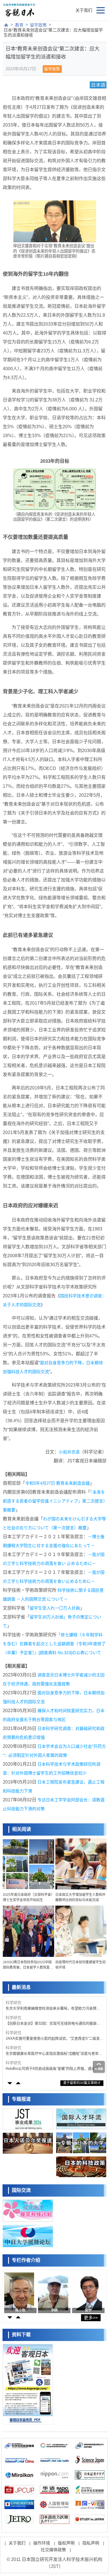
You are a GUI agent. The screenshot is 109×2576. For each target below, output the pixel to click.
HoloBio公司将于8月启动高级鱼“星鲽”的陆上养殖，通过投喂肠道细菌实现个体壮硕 (54, 2069)
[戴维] (87, 2291)
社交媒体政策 (53, 2550)
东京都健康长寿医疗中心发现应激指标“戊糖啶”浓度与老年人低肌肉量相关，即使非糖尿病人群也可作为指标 (54, 2054)
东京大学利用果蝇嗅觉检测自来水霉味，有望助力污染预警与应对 (53, 2009)
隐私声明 (91, 2543)
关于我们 (84, 10)
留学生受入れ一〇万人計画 (55, 1608)
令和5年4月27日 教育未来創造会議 (57, 1483)
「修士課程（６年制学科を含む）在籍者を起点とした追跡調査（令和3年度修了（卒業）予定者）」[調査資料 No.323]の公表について (54, 1644)
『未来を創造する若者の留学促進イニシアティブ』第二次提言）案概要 (54, 1501)
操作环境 (42, 2543)
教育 (19, 25)
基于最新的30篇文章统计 (82, 2083)
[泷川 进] (53, 2291)
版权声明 (66, 2543)
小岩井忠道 (69, 1452)
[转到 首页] (6, 25)
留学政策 (38, 25)
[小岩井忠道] (19, 2291)
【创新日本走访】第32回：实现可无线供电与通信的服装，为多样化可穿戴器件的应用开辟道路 (53, 2024)
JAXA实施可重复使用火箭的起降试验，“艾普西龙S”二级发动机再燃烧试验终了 (54, 2039)
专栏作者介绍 (26, 2260)
